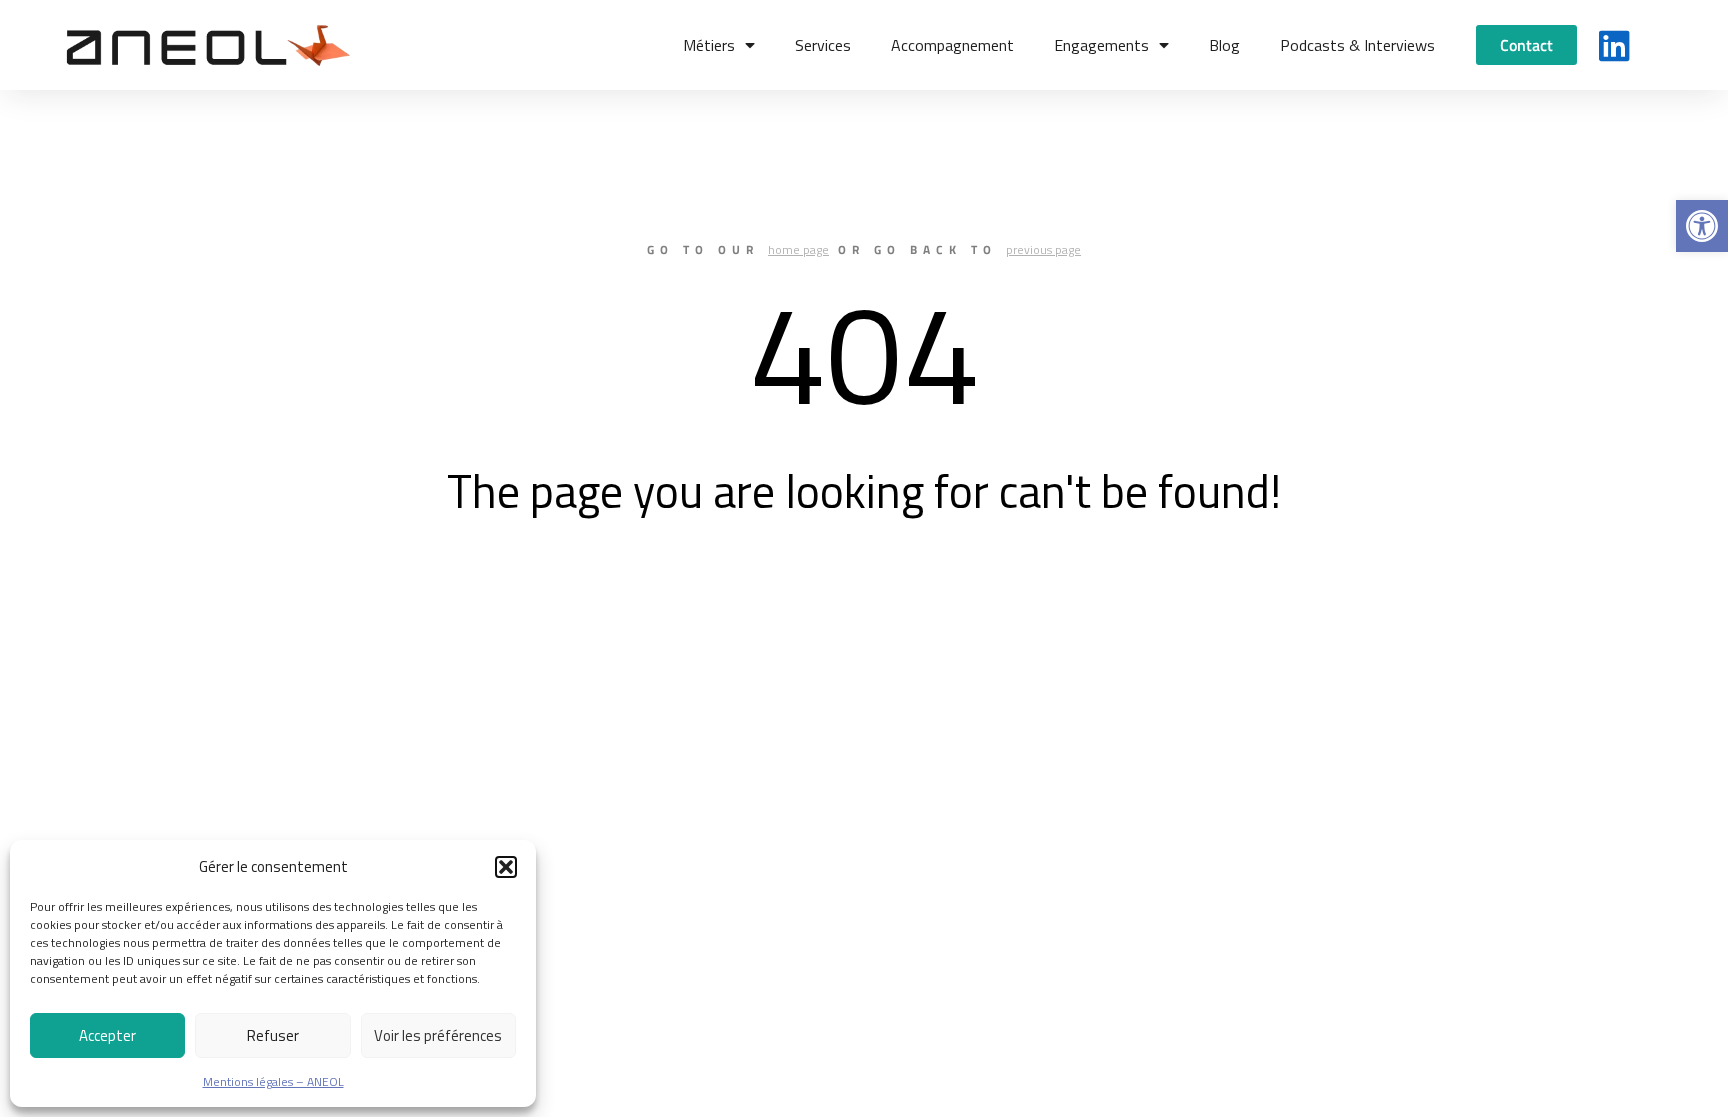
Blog (1224, 45)
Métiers (709, 45)
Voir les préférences (438, 1035)
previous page (1043, 249)
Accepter (107, 1035)
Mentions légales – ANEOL (273, 1081)
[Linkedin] (1614, 45)
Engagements (1101, 45)
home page (798, 249)
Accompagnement (952, 45)
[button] (1702, 226)
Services (823, 45)
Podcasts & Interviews (1357, 45)
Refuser (273, 1035)
